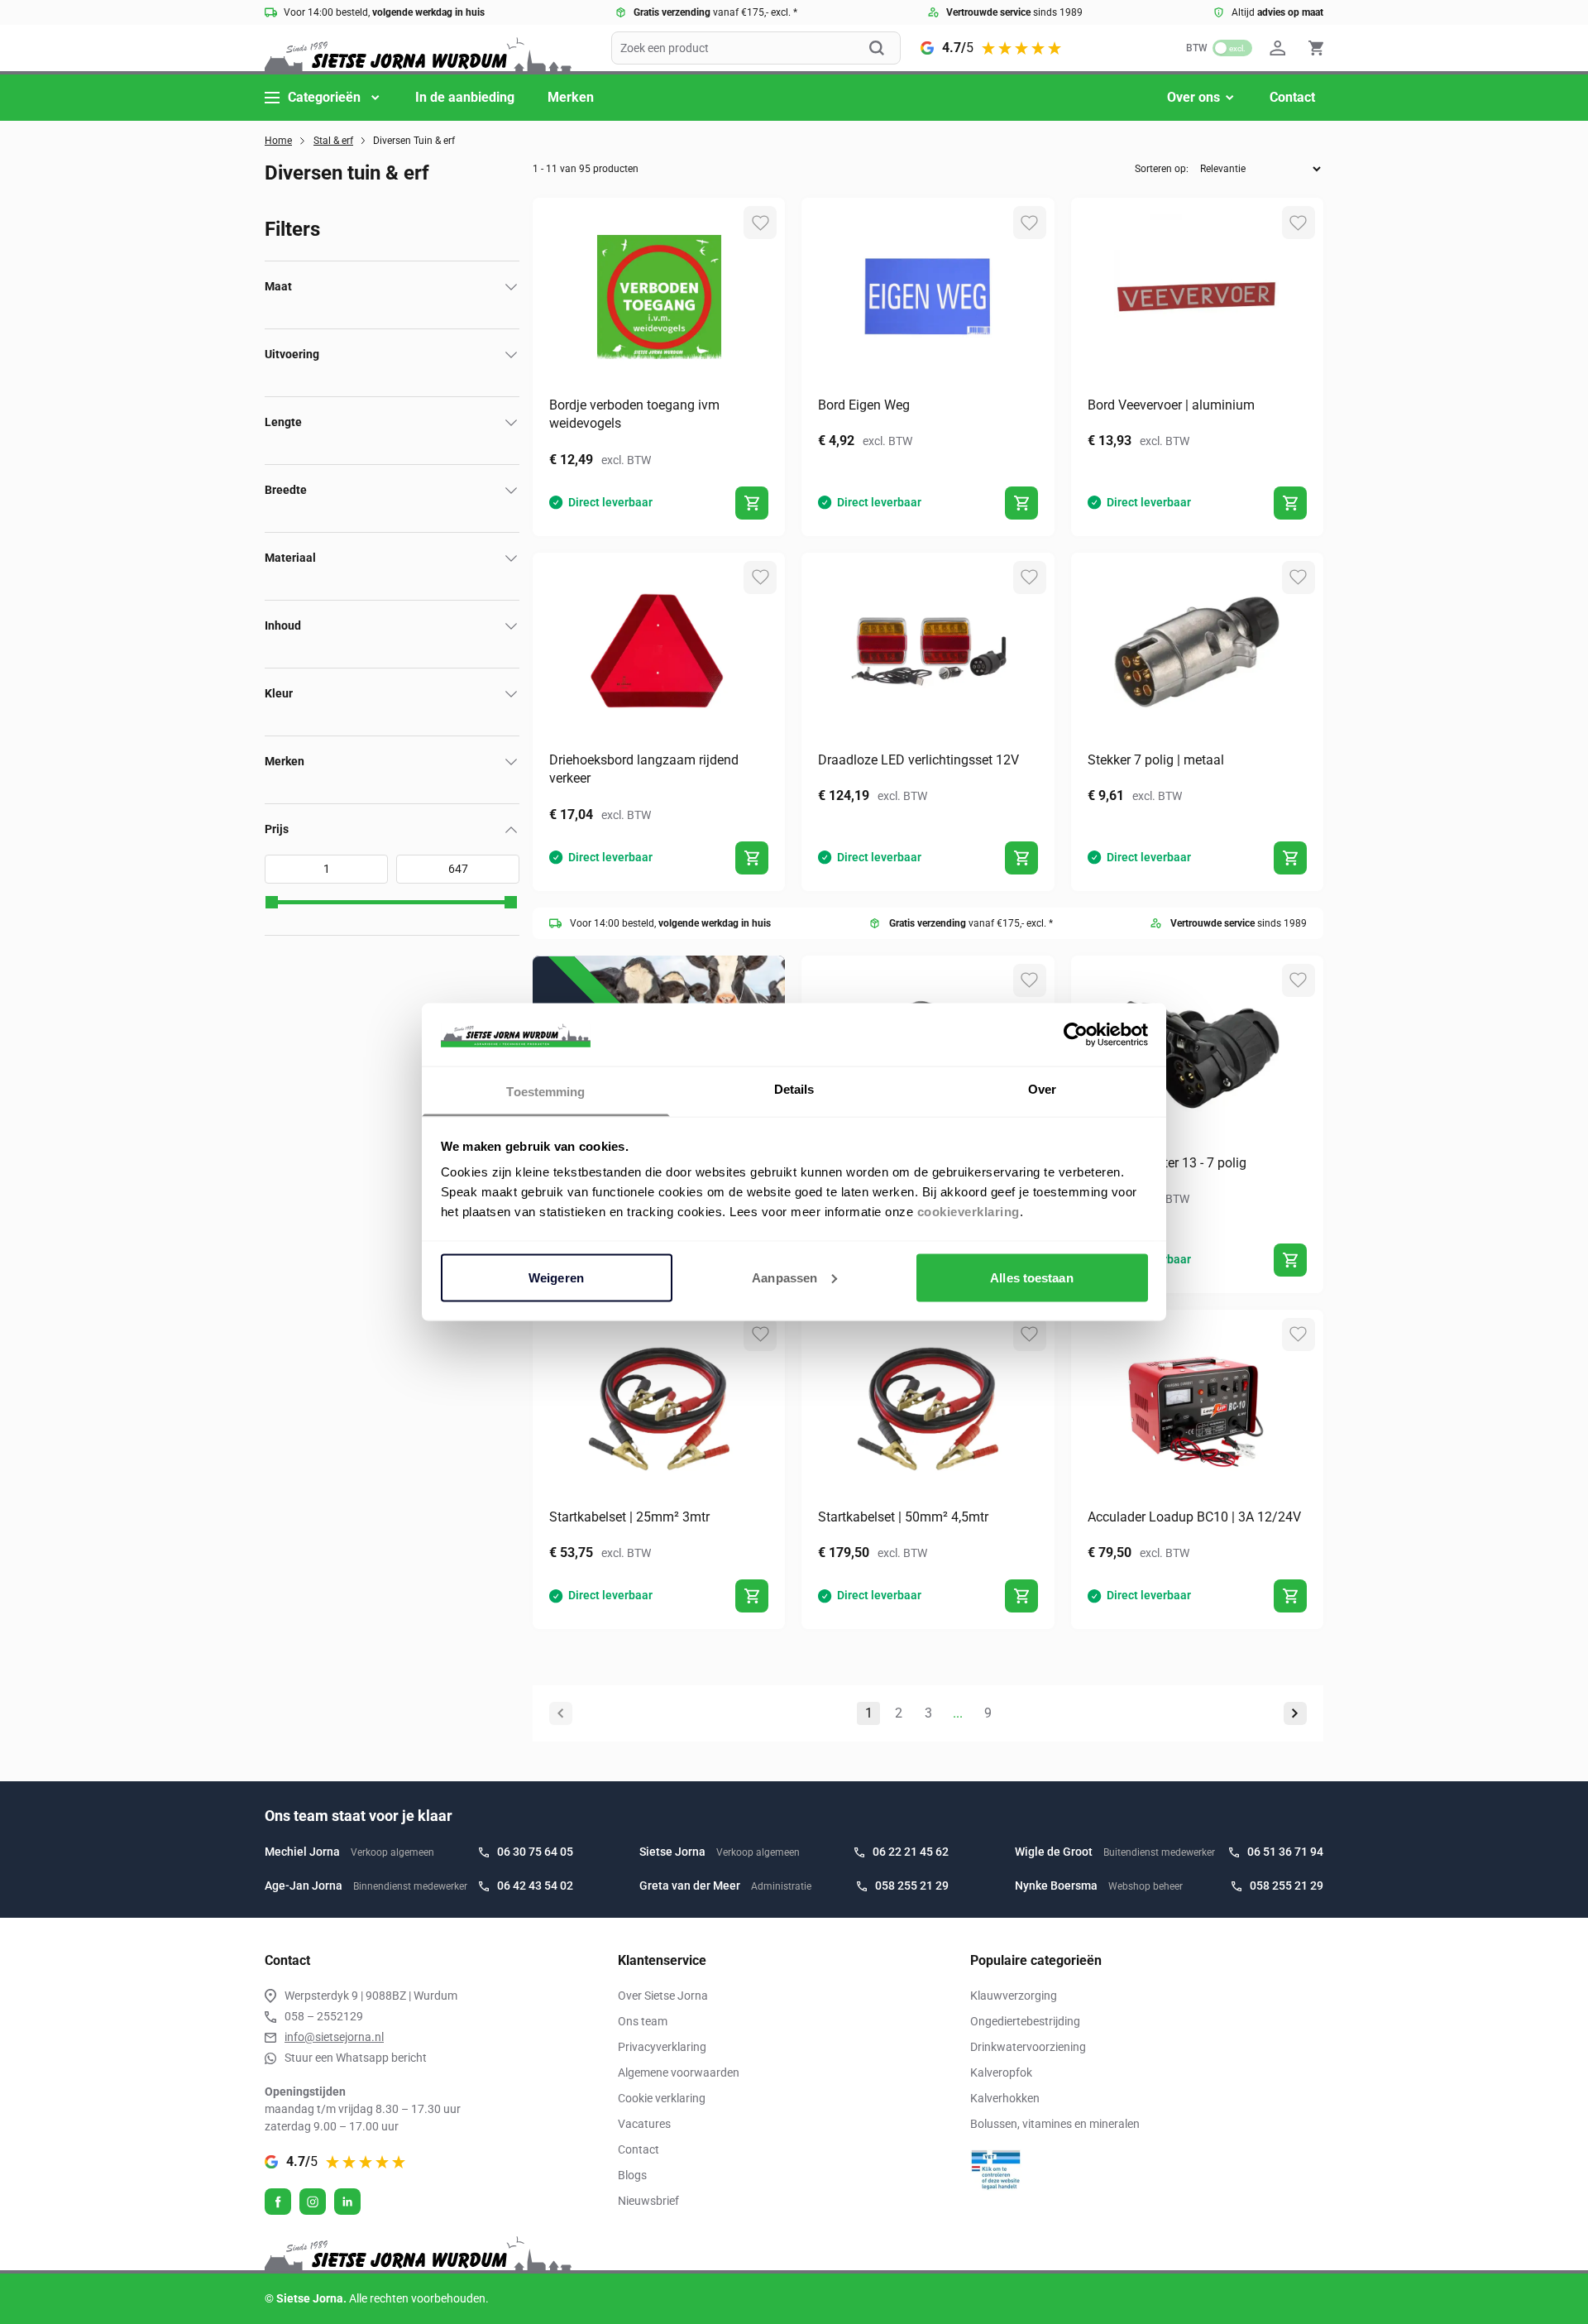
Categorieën (324, 97)
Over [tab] (1042, 1089)
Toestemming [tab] (545, 1092)
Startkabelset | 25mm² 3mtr (629, 1517)
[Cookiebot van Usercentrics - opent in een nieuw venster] (1076, 1034)
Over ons (1193, 97)
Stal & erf (333, 141)
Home (278, 141)
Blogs (632, 2175)
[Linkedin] (347, 2202)
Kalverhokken (1005, 2098)
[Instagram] (313, 2202)
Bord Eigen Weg (864, 405)
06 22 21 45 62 (911, 1852)
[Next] (1295, 1713)
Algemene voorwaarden (679, 2072)
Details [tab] (794, 1089)
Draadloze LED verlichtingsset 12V (918, 760)
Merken (571, 97)
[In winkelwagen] (752, 503)
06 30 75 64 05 (535, 1852)
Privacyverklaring (662, 2047)
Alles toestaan (1031, 1277)
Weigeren (556, 1277)
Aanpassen (784, 1277)
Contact (1292, 97)
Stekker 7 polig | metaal (1156, 760)
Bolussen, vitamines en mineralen (1055, 2124)
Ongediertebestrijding (1025, 2021)
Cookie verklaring (662, 2098)
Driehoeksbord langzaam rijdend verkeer (644, 769)
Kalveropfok (1001, 2072)
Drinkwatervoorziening (1028, 2047)
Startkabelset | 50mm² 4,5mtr (903, 1517)
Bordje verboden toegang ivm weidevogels (634, 414)
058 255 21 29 (912, 1886)
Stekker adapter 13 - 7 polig (1167, 1163)
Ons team (643, 2021)
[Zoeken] (885, 48)
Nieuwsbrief (648, 2201)
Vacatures (644, 2124)
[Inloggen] (1280, 48)
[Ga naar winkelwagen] (1316, 48)
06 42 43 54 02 (535, 1886)
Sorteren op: (1162, 169)
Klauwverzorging (1014, 1996)
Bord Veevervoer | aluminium (1171, 405)
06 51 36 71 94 (1285, 1852)
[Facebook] (278, 2202)
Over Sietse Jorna (663, 1996)
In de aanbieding (465, 97)
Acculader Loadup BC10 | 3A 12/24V (1194, 1517)
